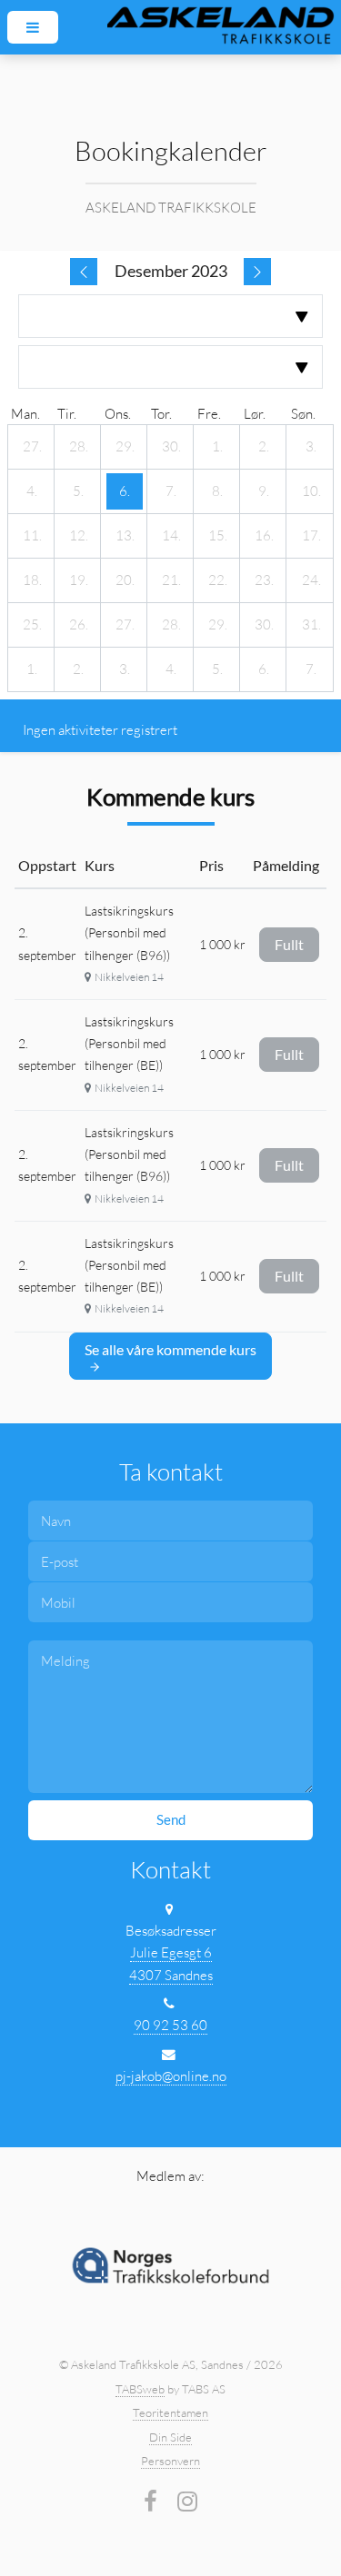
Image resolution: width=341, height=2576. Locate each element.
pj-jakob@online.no (171, 2076)
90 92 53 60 (170, 2025)
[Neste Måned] (257, 272)
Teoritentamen (170, 2413)
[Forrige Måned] (84, 272)
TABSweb (140, 2389)
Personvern (170, 2461)
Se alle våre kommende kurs (170, 1349)
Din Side (170, 2437)
